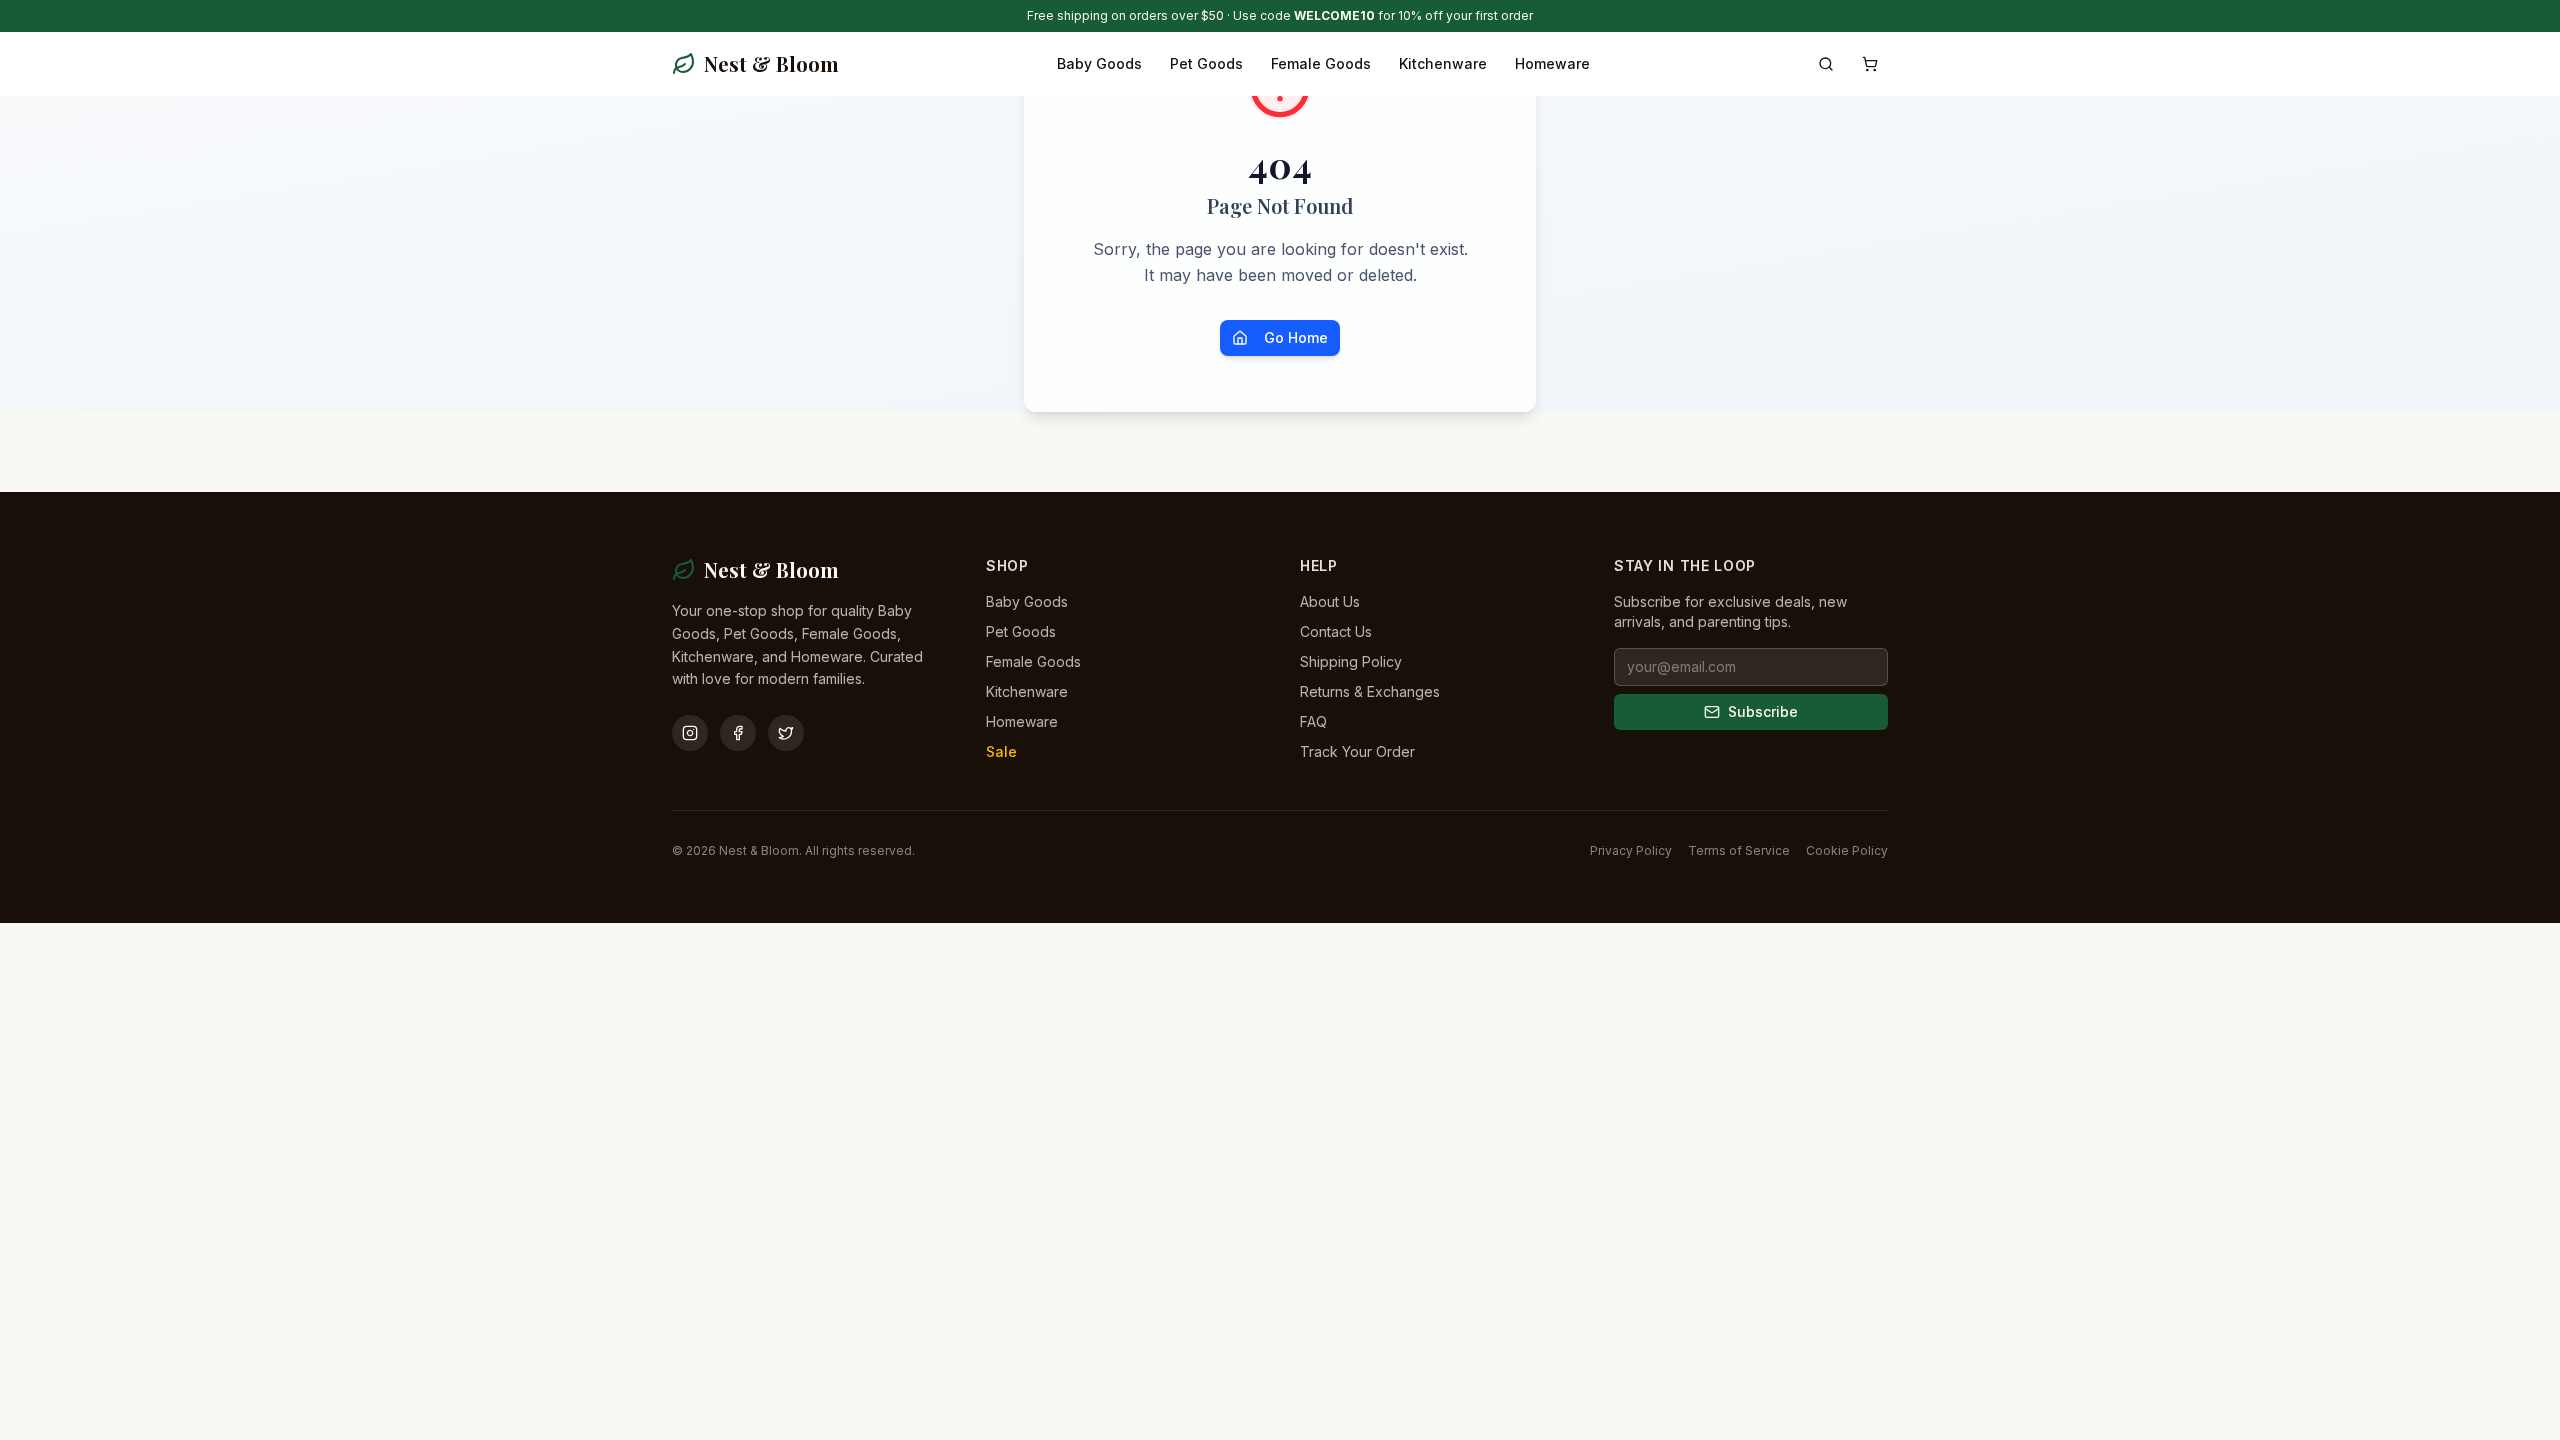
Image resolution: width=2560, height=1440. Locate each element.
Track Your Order (1357, 751)
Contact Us (1336, 631)
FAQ (1313, 721)
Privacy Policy (1631, 850)
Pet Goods (1206, 63)
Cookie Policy (1847, 850)
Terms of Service (1739, 850)
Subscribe (1763, 711)
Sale (1001, 751)
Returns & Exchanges (1370, 691)
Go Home (1296, 337)
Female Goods (1321, 63)
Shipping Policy (1351, 661)
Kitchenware (1443, 63)
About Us (1330, 601)
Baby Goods (1099, 63)
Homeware (1552, 63)
